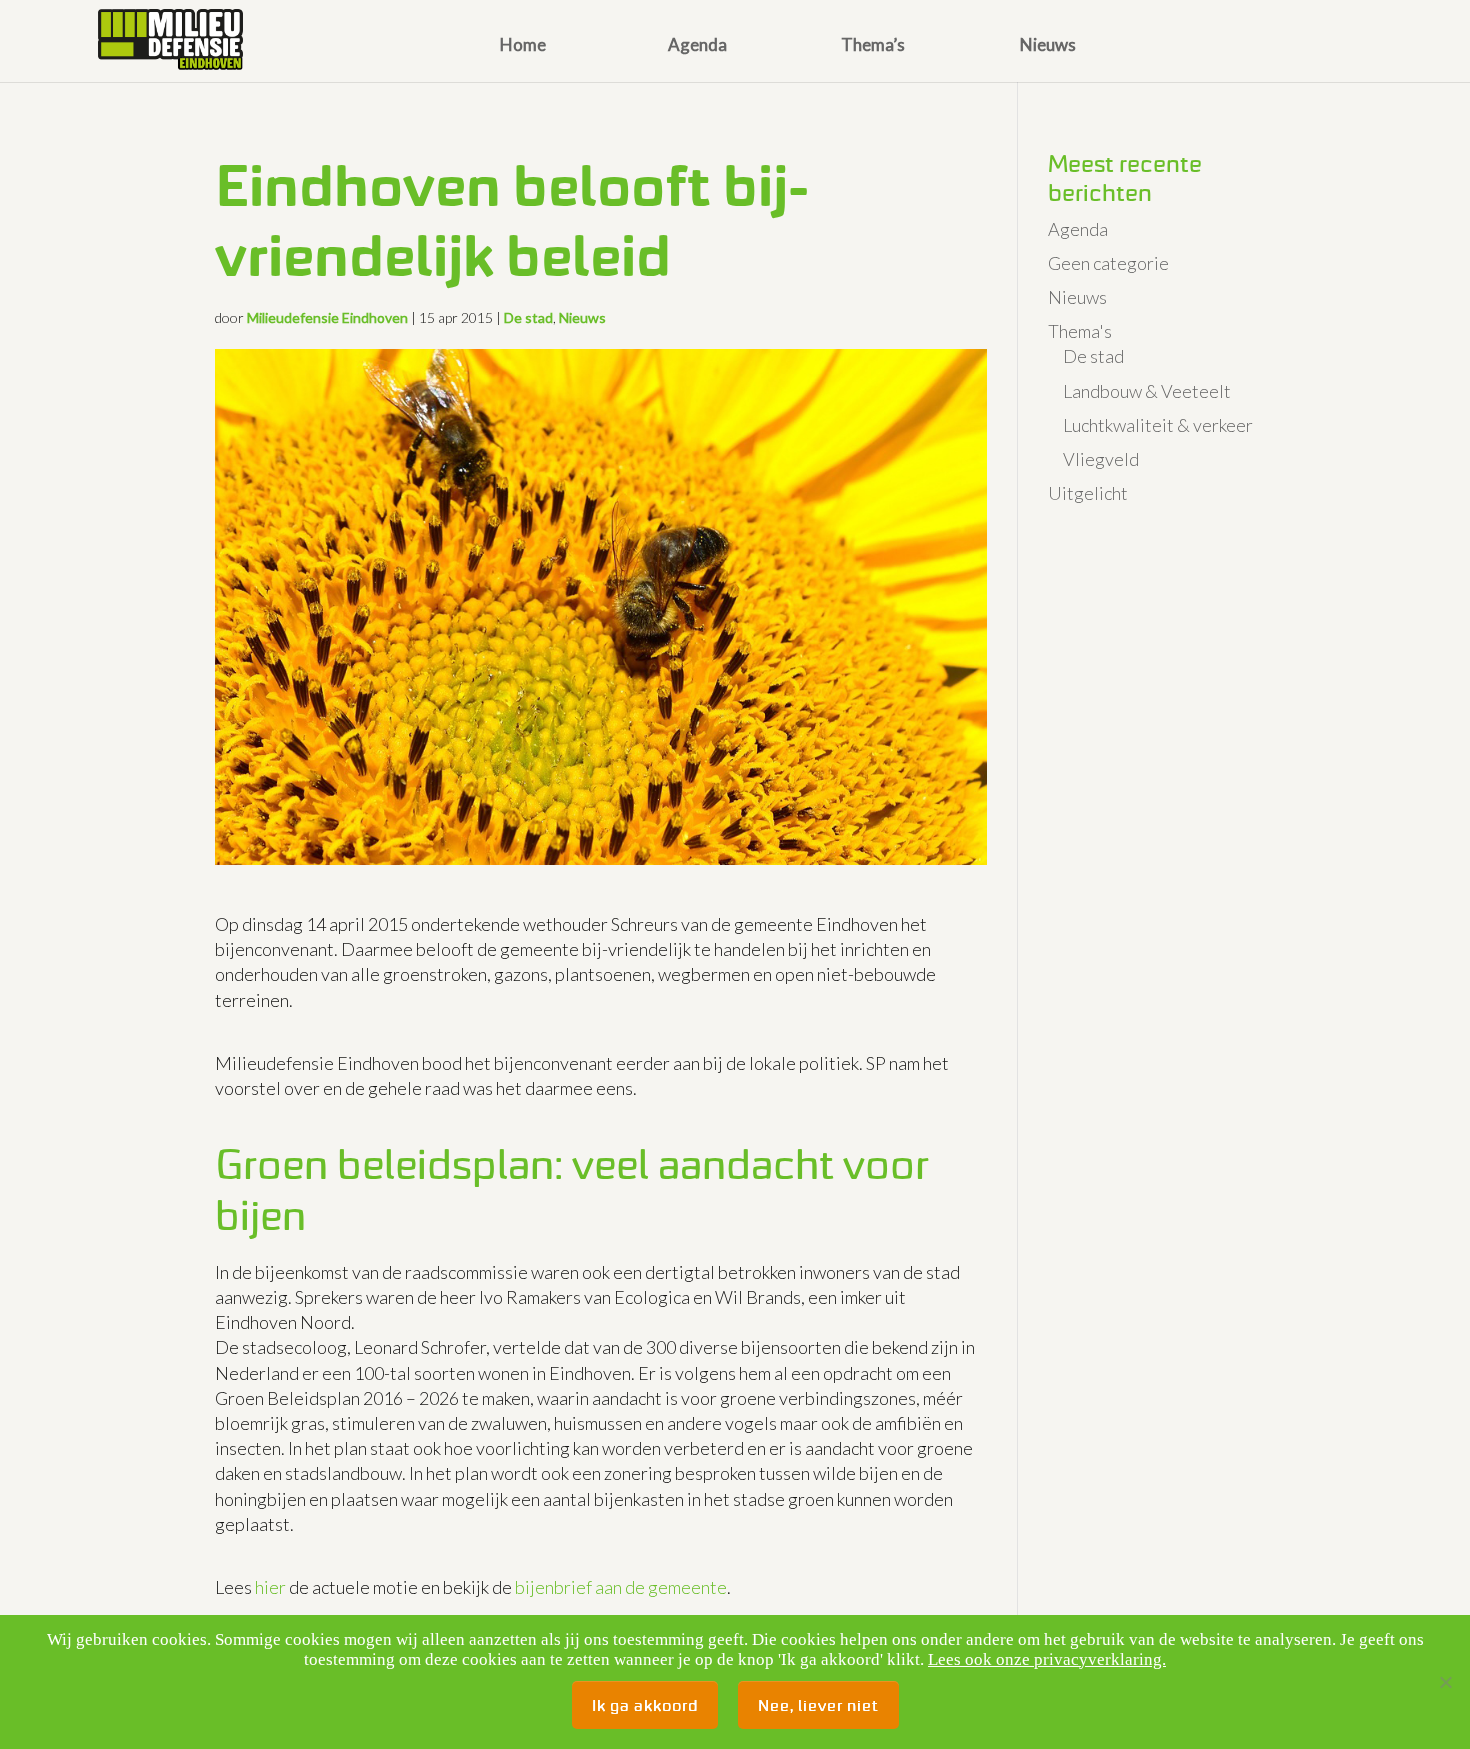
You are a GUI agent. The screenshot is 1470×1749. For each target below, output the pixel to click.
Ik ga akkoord (645, 1705)
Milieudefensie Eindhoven (327, 317)
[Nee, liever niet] (1445, 1682)
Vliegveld (1101, 459)
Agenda (697, 46)
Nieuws (1048, 46)
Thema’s (873, 46)
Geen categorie (1108, 263)
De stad (528, 317)
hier (270, 1587)
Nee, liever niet (818, 1705)
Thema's (1080, 331)
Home (523, 46)
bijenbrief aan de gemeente (621, 1587)
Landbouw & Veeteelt (1147, 391)
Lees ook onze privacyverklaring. (1047, 1659)
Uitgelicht (1088, 493)
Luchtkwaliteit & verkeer (1158, 425)
